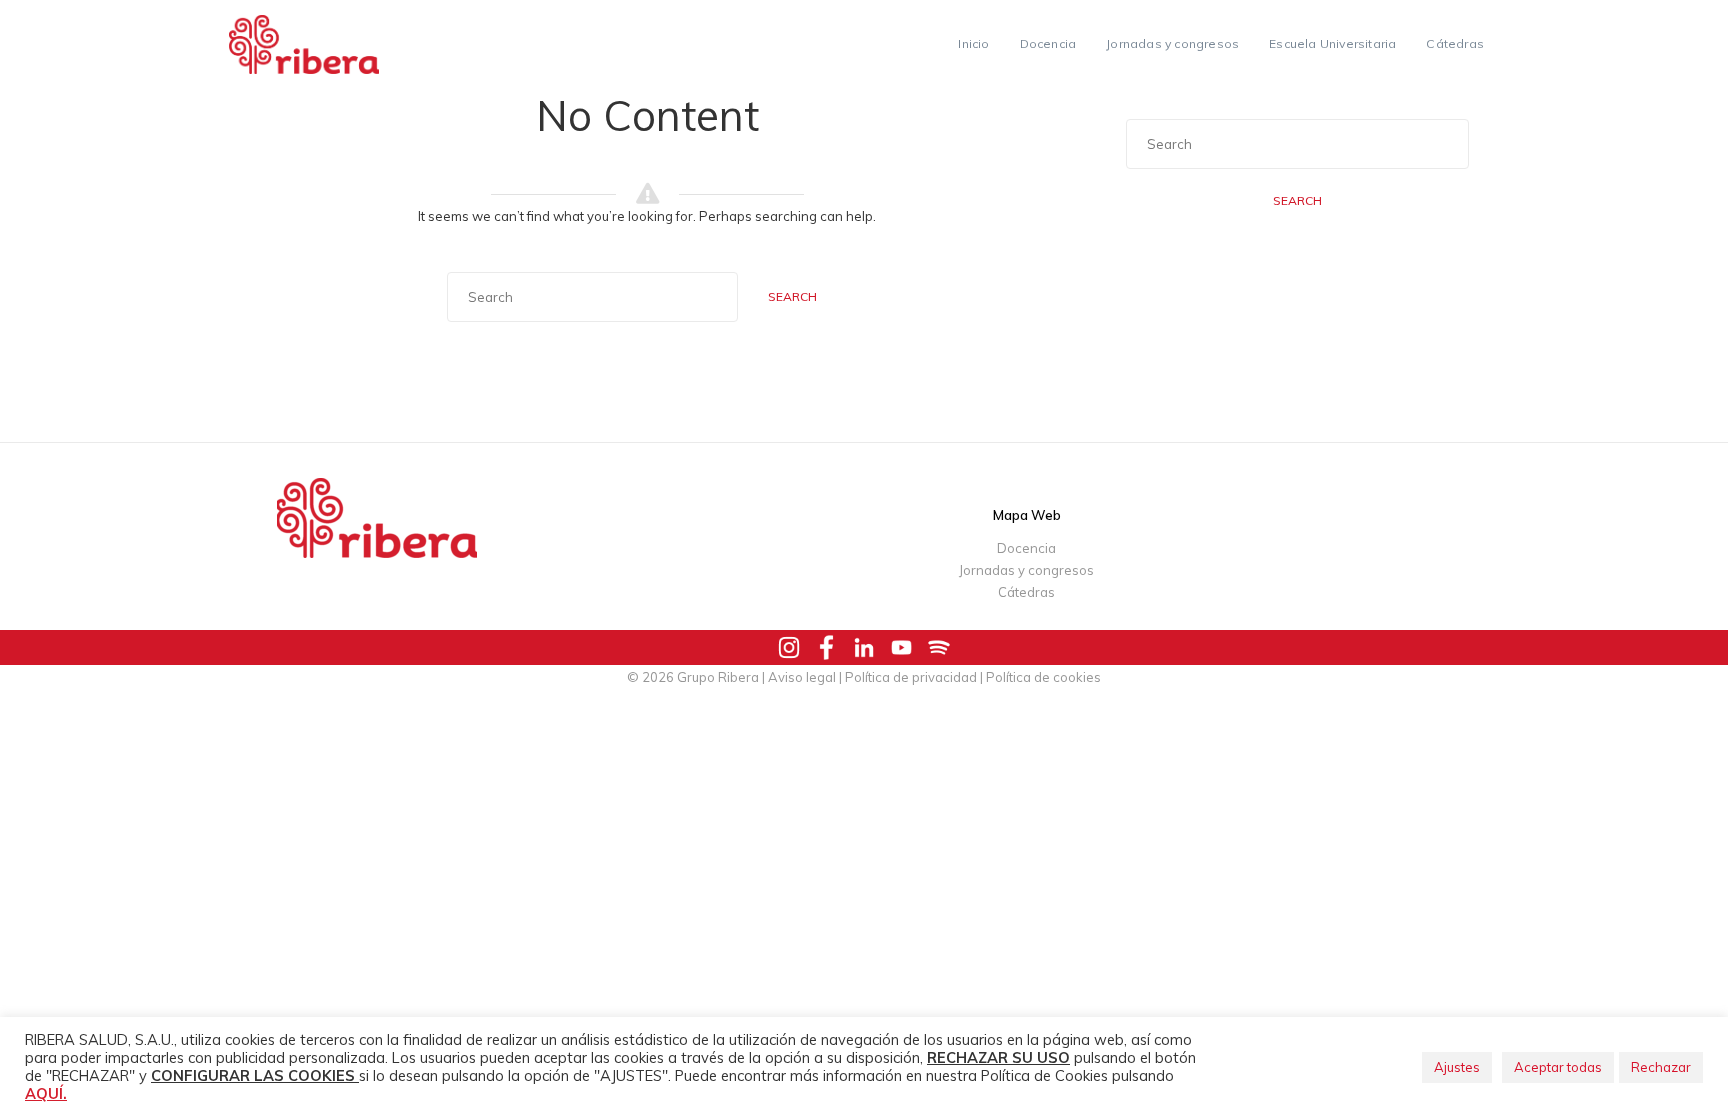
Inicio (973, 43)
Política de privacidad (911, 677)
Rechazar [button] (1661, 1067)
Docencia (1048, 43)
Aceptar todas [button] (1558, 1067)
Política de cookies (1043, 677)
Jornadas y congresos (1172, 43)
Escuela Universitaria (1332, 43)
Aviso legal (802, 677)
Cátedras (1455, 43)
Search (792, 296)
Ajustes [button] (1457, 1067)
